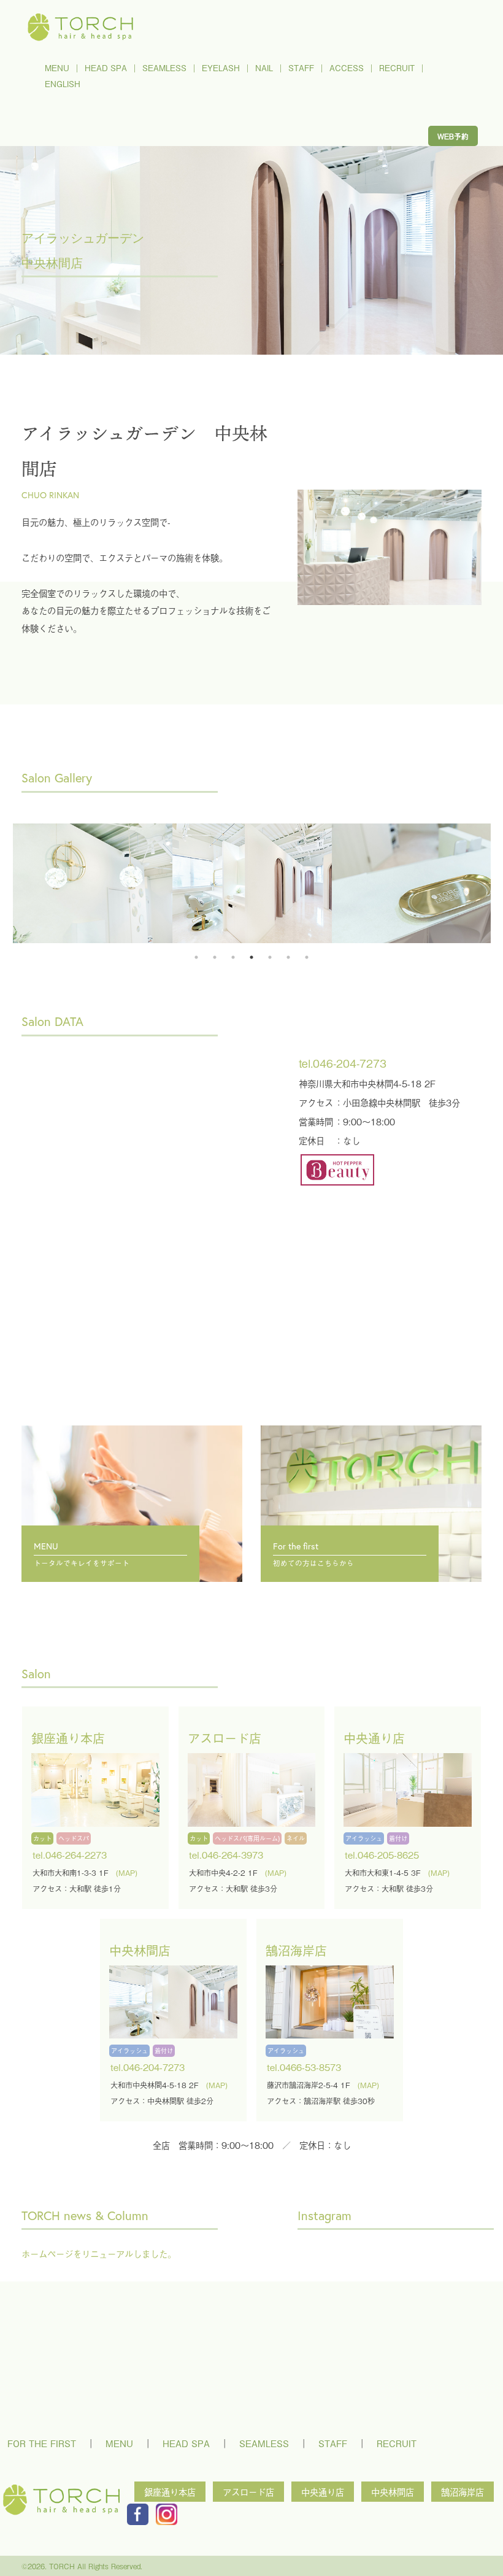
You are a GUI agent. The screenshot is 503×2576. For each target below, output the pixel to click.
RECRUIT (397, 68)
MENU (57, 68)
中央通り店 (323, 2492)
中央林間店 (393, 2492)
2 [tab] (215, 957)
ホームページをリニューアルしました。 (99, 2254)
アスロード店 (248, 2492)
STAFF (301, 68)
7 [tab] (307, 957)
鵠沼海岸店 (463, 2492)
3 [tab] (233, 957)
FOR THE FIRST (42, 2443)
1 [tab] (196, 957)
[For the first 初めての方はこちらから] (371, 1454)
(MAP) (127, 1873)
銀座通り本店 (170, 2492)
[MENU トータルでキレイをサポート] (132, 1454)
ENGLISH (63, 84)
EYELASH (221, 68)
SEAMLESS (164, 68)
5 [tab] (270, 957)
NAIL (264, 68)
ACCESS (347, 68)
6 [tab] (288, 957)
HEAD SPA (106, 68)
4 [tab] (251, 957)
